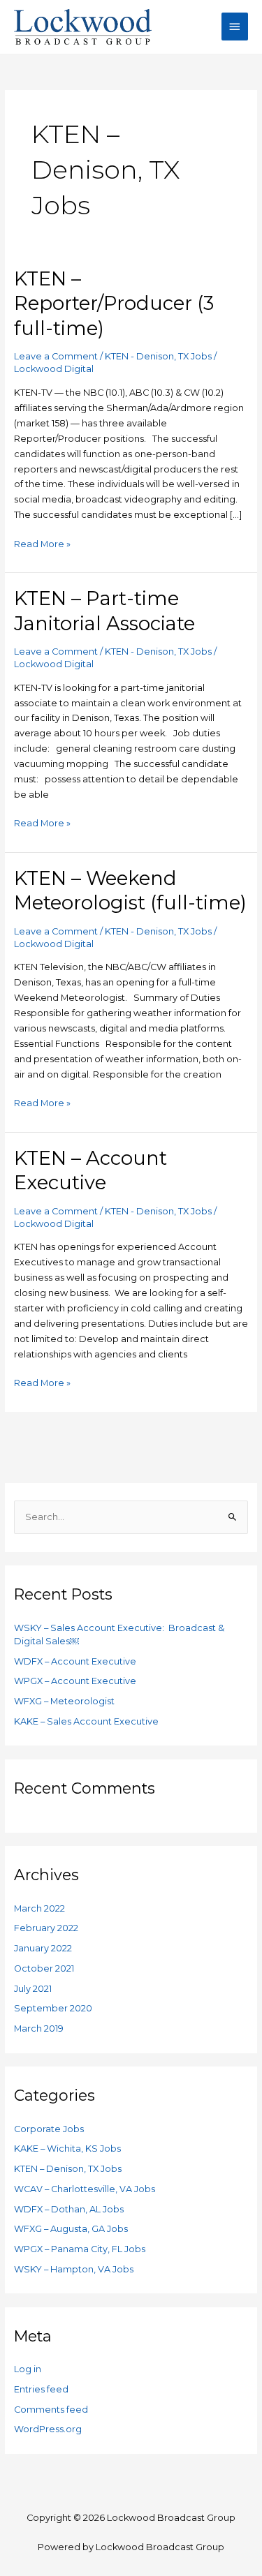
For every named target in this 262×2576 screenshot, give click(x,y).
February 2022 (46, 1928)
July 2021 (33, 1989)
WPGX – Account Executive (75, 1681)
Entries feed (41, 2389)
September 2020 (53, 2008)
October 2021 (44, 1968)
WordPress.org (48, 2429)
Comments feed (51, 2410)
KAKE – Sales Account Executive (86, 1721)
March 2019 (39, 2028)
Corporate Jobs (49, 2129)
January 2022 (43, 1948)
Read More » (42, 543)
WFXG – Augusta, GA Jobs (71, 2229)
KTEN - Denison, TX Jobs (158, 356)
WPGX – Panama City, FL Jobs (80, 2249)
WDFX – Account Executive (75, 1661)
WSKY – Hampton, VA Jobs (74, 2269)
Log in (28, 2369)
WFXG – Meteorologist (64, 1701)
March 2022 (39, 1908)
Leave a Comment (56, 356)
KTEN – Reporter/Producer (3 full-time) (114, 304)
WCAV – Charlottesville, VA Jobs (85, 2189)
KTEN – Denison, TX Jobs (68, 2169)
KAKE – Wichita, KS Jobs (67, 2149)
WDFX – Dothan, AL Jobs (69, 2209)
